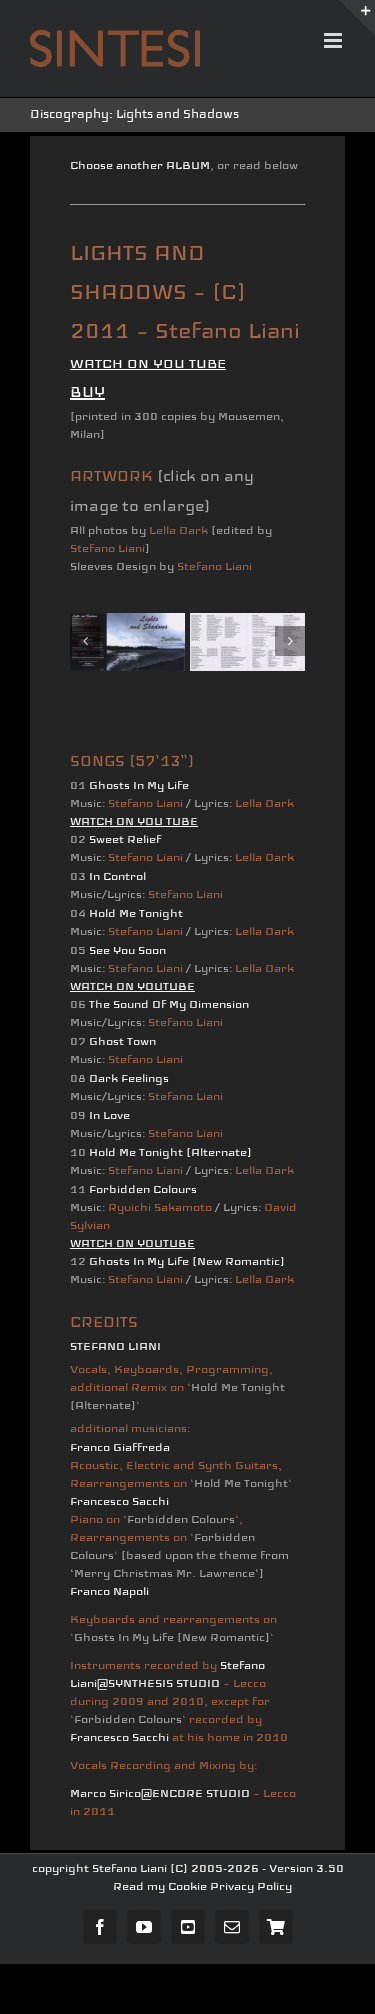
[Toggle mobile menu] (334, 40)
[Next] (290, 641)
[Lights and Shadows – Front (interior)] (247, 642)
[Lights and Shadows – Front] (127, 642)
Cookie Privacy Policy (230, 1886)
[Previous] (85, 641)
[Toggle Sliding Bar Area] (357, 18)
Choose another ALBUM (140, 165)
